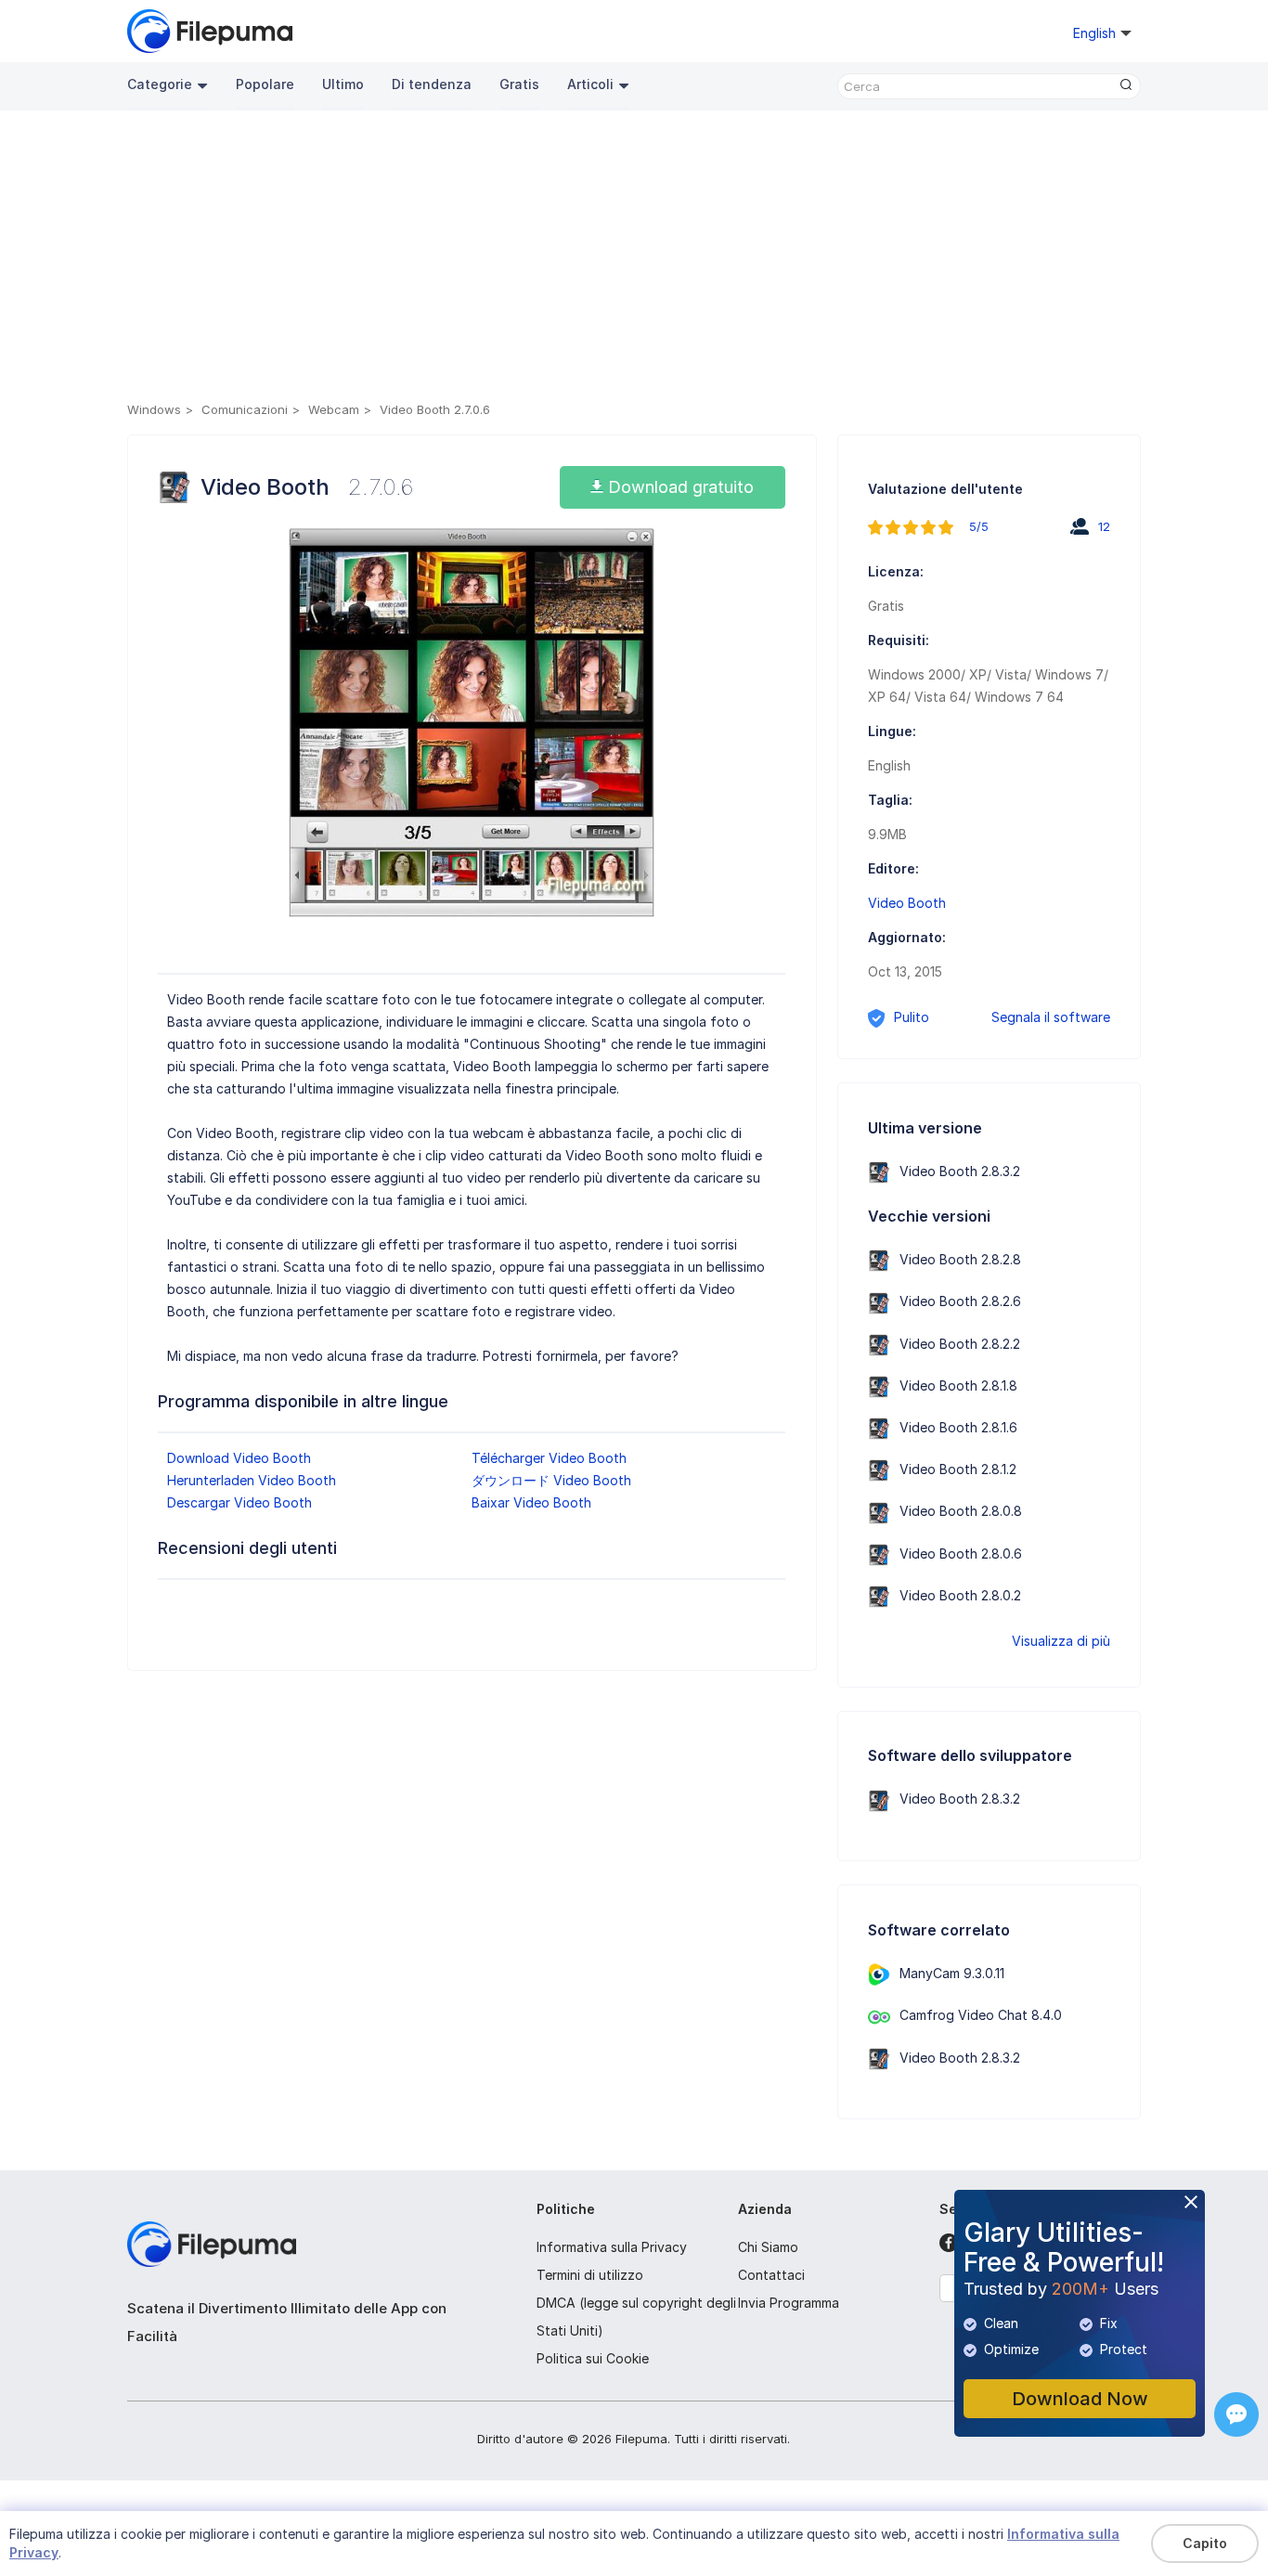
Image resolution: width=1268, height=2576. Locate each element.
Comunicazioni (245, 409)
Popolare (265, 84)
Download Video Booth (239, 1458)
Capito (1205, 2543)
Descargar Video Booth (239, 1502)
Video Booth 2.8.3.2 (960, 1171)
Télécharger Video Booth (549, 1458)
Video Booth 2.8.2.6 (960, 1301)
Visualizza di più (1061, 1641)
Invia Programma (789, 2303)
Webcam (334, 409)
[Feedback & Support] (1236, 2414)
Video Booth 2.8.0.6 (961, 1553)
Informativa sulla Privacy (612, 2247)
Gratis (519, 84)
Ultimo (343, 84)
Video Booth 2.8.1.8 (958, 1385)
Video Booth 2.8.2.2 (960, 1344)
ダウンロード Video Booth (551, 1480)
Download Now (1080, 2399)
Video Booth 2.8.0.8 (961, 1511)
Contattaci (771, 2275)
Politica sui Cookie (593, 2358)
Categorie (160, 84)
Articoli (590, 84)
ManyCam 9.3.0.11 (952, 1973)
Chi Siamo (768, 2247)
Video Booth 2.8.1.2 (958, 1469)
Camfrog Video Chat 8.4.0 (981, 2015)
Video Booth (907, 903)
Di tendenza (432, 84)
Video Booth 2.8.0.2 (960, 1595)
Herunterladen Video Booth (252, 1480)
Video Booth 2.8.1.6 (958, 1427)
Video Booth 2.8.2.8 (960, 1259)
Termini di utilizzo (590, 2275)
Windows (154, 409)
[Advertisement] (634, 259)
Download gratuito (679, 487)
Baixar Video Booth (531, 1502)
